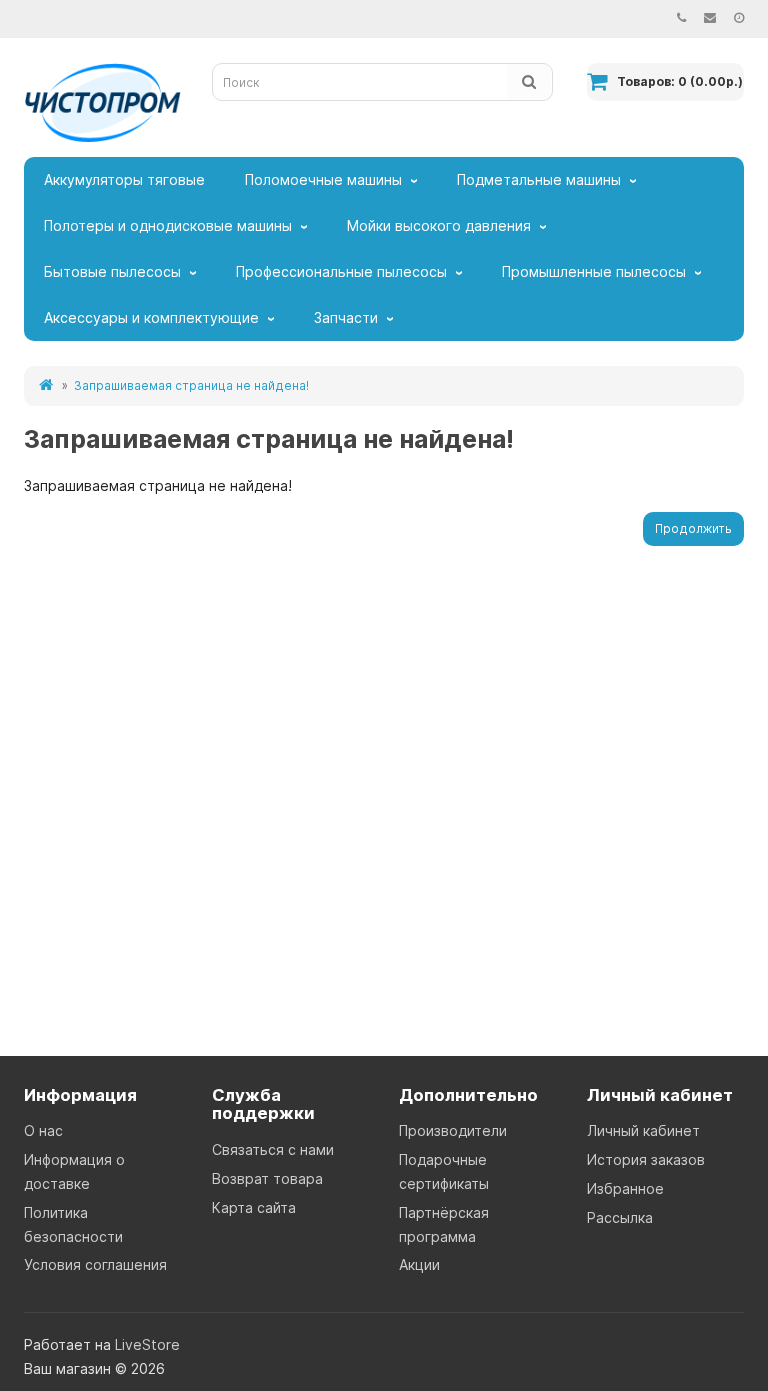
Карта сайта (254, 1207)
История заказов (646, 1159)
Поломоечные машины (323, 179)
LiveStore (147, 1344)
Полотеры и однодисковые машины (168, 225)
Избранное (625, 1188)
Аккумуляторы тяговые (124, 179)
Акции (419, 1264)
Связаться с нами (273, 1149)
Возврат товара (267, 1178)
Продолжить (693, 528)
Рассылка (620, 1217)
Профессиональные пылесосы (341, 271)
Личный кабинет (643, 1130)
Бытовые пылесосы (112, 271)
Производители (453, 1130)
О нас (43, 1130)
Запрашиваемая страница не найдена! (191, 385)
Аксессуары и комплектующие (151, 317)
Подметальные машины (539, 179)
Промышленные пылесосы (594, 271)
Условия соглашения (95, 1264)
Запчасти (346, 317)
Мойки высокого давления (439, 225)
